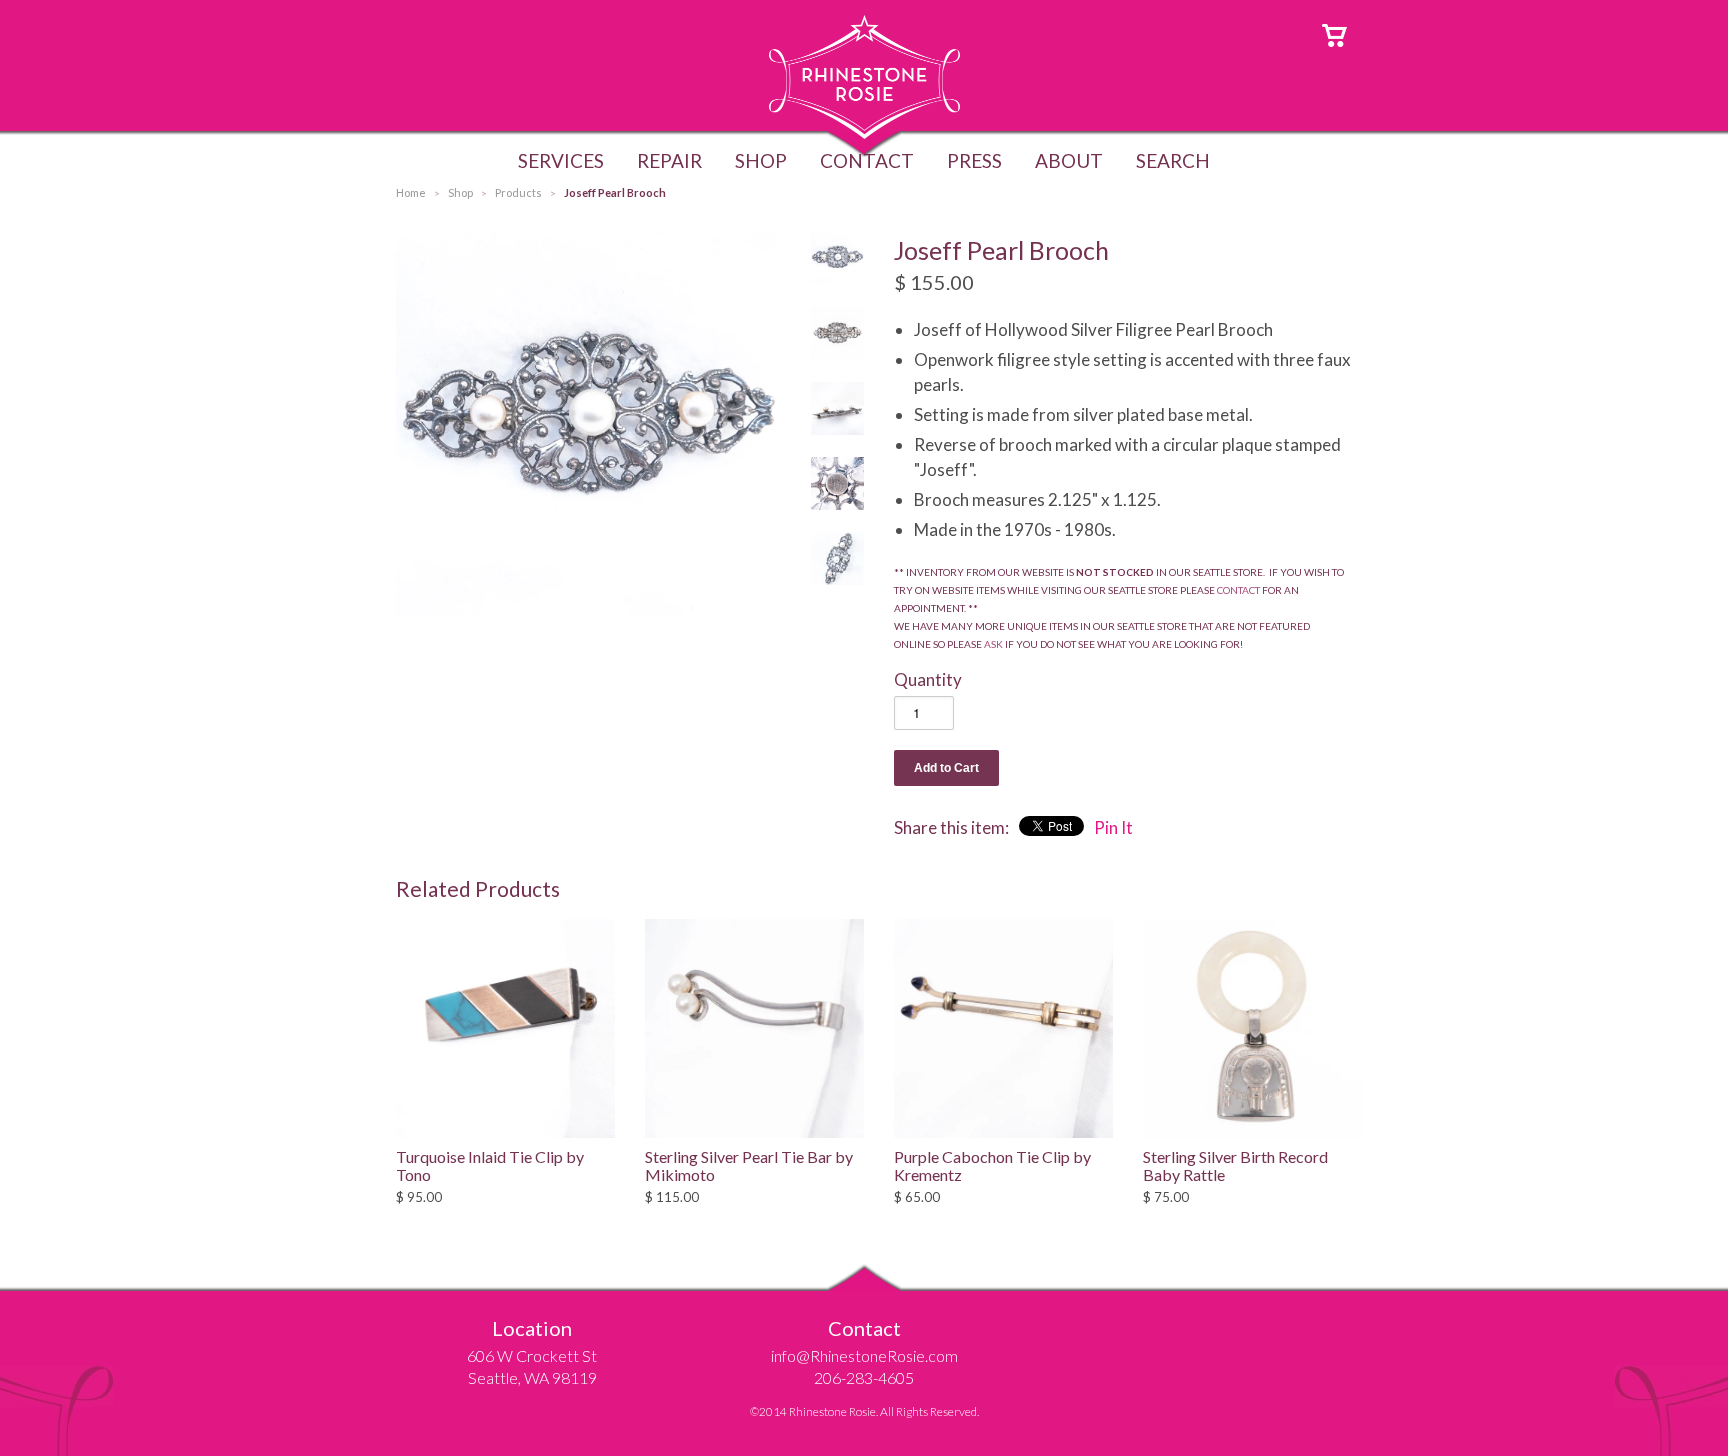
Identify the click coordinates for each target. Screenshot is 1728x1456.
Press (974, 160)
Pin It (1113, 827)
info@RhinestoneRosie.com (864, 1355)
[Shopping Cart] (1334, 33)
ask (993, 644)
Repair (669, 160)
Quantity (928, 679)
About (1069, 160)
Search (1173, 160)
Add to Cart (946, 768)
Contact (867, 160)
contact (1238, 590)
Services (561, 160)
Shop (761, 160)
